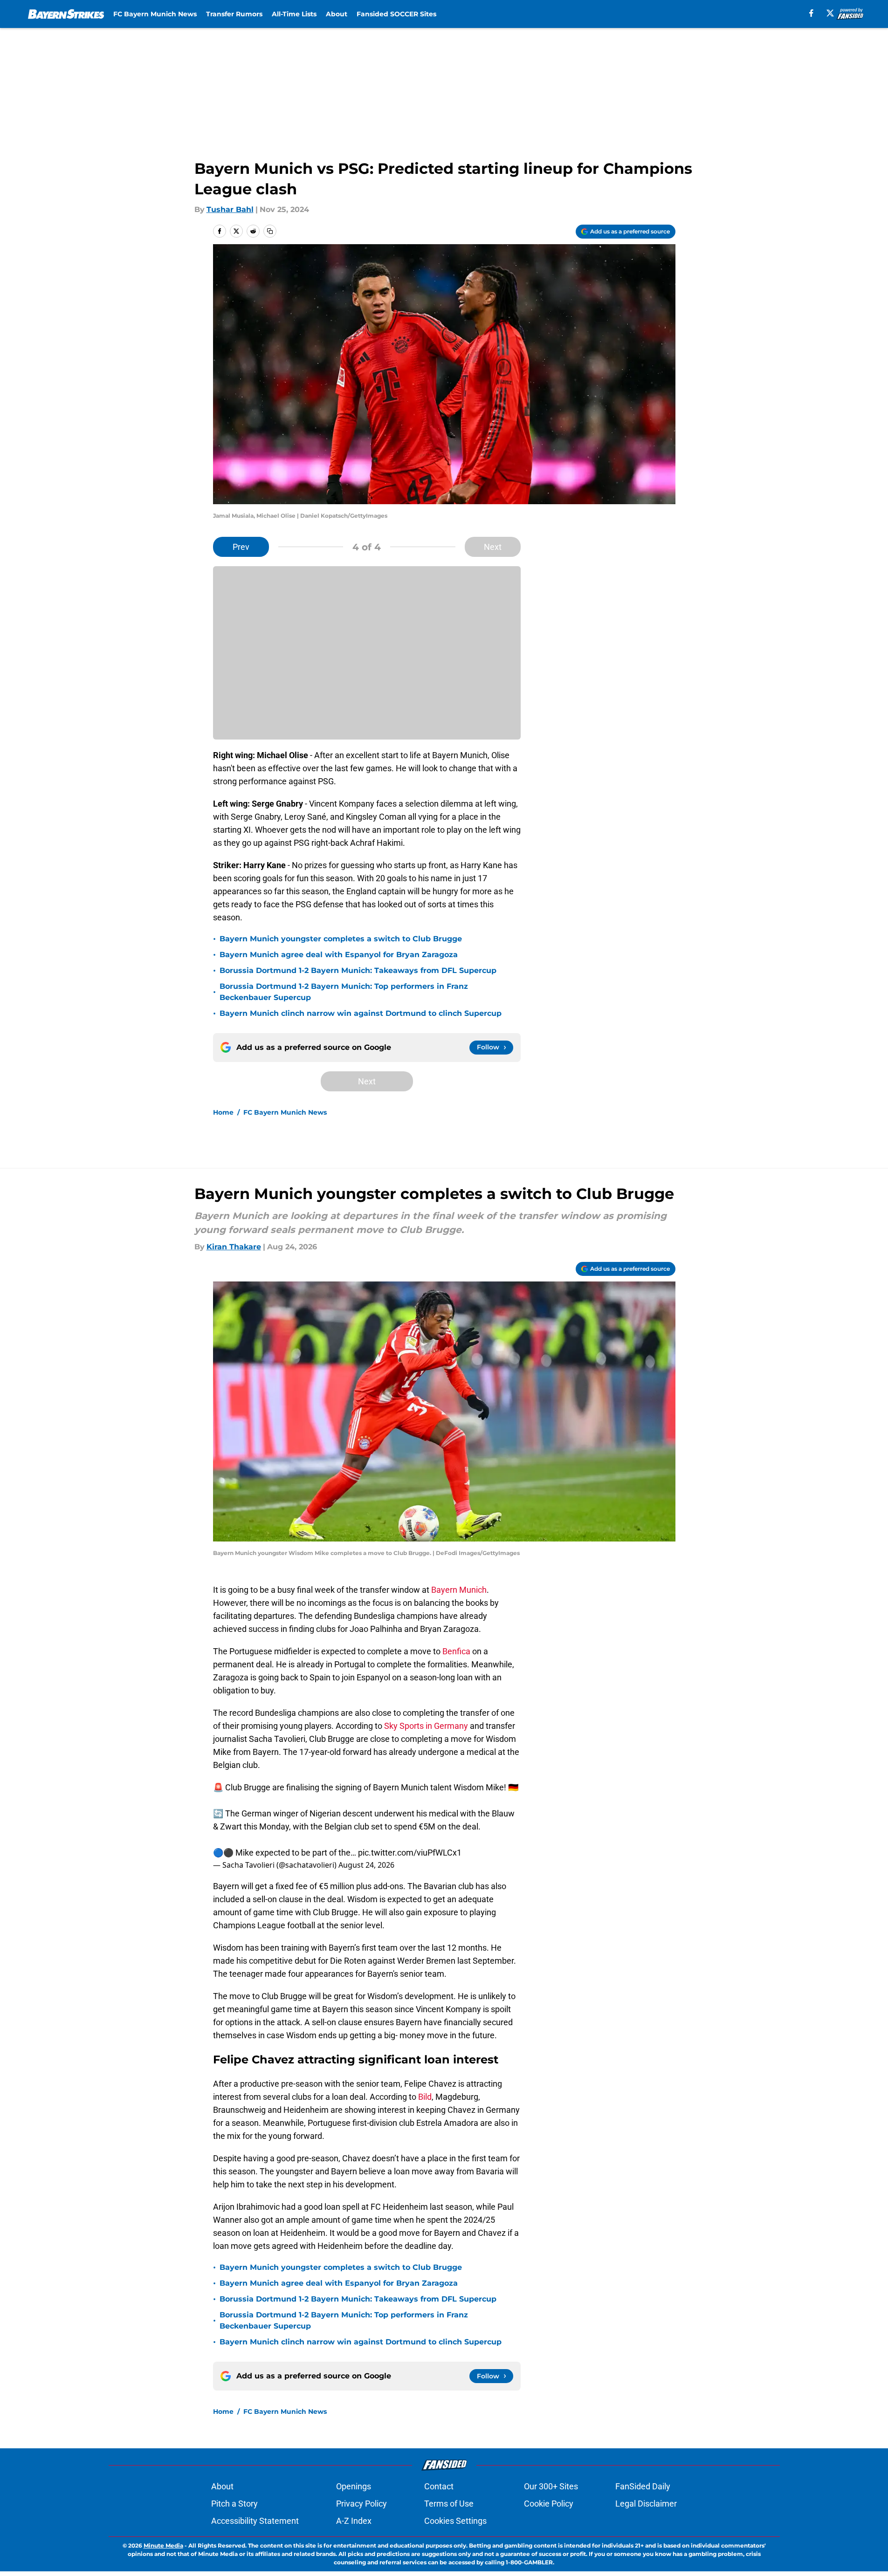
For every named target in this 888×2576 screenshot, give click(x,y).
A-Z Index (354, 2521)
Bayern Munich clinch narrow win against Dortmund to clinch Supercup (361, 1013)
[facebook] (811, 13)
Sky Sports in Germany (426, 1726)
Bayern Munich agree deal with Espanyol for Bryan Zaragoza (339, 955)
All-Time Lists (294, 14)
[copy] (270, 231)
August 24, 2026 (366, 1865)
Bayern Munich (459, 1590)
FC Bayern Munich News (155, 14)
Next (493, 547)
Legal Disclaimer (646, 2504)
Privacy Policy (361, 2504)
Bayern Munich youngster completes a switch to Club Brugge (341, 939)
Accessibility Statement (255, 2521)
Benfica (456, 1651)
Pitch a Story (234, 2504)
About (337, 14)
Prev (241, 547)
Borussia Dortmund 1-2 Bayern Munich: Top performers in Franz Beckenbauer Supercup (344, 992)
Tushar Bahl (230, 209)
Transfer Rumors (234, 14)
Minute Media (163, 2545)
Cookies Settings (455, 2521)
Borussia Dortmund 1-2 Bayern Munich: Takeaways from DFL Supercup (358, 970)
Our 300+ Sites (551, 2486)
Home (223, 1112)
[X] (830, 13)
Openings (354, 2486)
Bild (424, 2097)
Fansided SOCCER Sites (396, 14)
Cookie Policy (549, 2504)
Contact (439, 2486)
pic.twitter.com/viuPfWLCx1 (410, 1853)
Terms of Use (449, 2504)
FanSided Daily (643, 2486)
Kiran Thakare (234, 1247)
